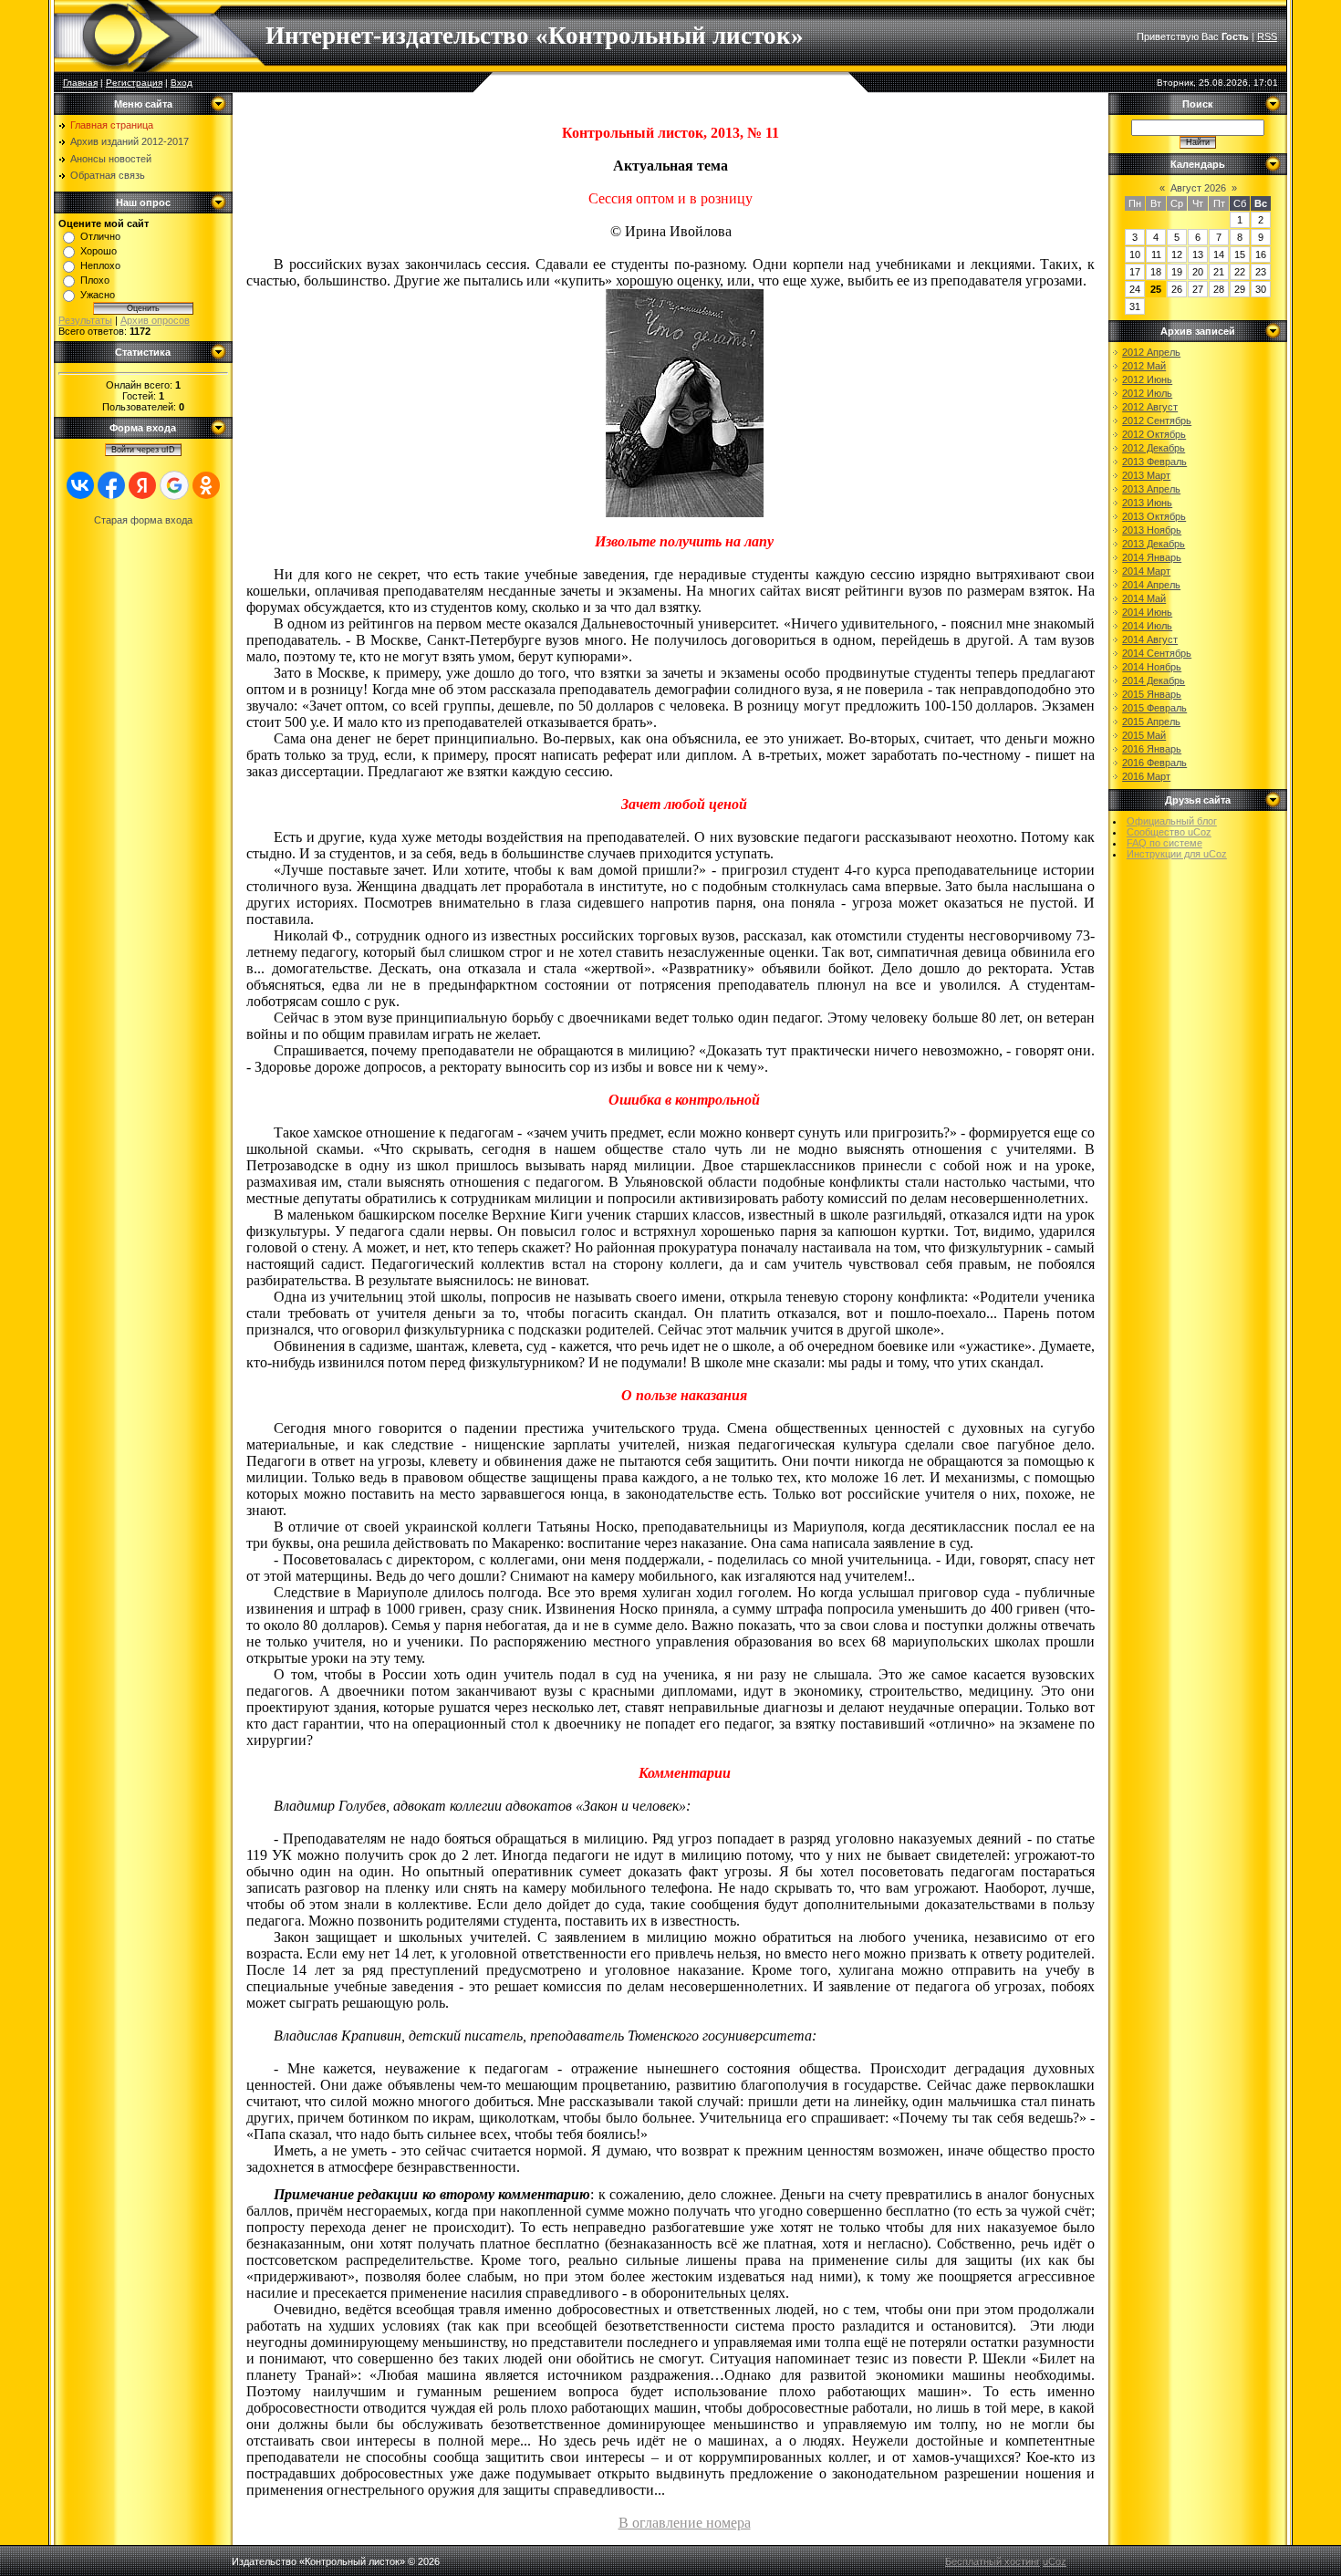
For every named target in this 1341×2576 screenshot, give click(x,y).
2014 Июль (1147, 626)
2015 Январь (1152, 694)
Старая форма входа (143, 520)
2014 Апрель (1151, 585)
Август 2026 (1198, 188)
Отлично (100, 236)
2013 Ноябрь (1152, 530)
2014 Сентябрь (1157, 653)
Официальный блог (1172, 821)
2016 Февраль (1154, 763)
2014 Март (1146, 571)
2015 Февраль (1154, 708)
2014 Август (1150, 639)
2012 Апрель (1151, 352)
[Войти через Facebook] (111, 485)
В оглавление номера (685, 2523)
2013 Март (1146, 475)
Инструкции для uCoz (1177, 854)
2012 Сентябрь (1157, 421)
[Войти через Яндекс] (142, 485)
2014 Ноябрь (1152, 667)
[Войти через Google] (174, 485)
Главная (80, 83)
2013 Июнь (1147, 503)
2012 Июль (1147, 393)
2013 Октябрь (1154, 516)
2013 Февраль (1154, 462)
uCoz (1055, 2561)
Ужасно (98, 295)
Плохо (95, 280)
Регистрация (134, 83)
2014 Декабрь (1154, 680)
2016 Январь (1152, 749)
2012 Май (1144, 366)
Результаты (85, 320)
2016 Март (1146, 776)
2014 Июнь (1147, 612)
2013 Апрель (1151, 489)
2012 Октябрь (1154, 434)
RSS (1267, 36)
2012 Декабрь (1154, 448)
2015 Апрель (1151, 722)
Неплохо (100, 265)
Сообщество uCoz (1169, 832)
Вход (182, 83)
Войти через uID (143, 450)
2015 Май (1144, 735)
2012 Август (1150, 407)
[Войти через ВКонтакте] (80, 485)
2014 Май (1144, 598)
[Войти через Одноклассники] (206, 485)
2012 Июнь (1147, 379)
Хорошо (99, 251)
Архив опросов (155, 320)
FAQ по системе (1164, 843)
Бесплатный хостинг (993, 2561)
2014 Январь (1152, 557)
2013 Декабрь (1154, 544)
